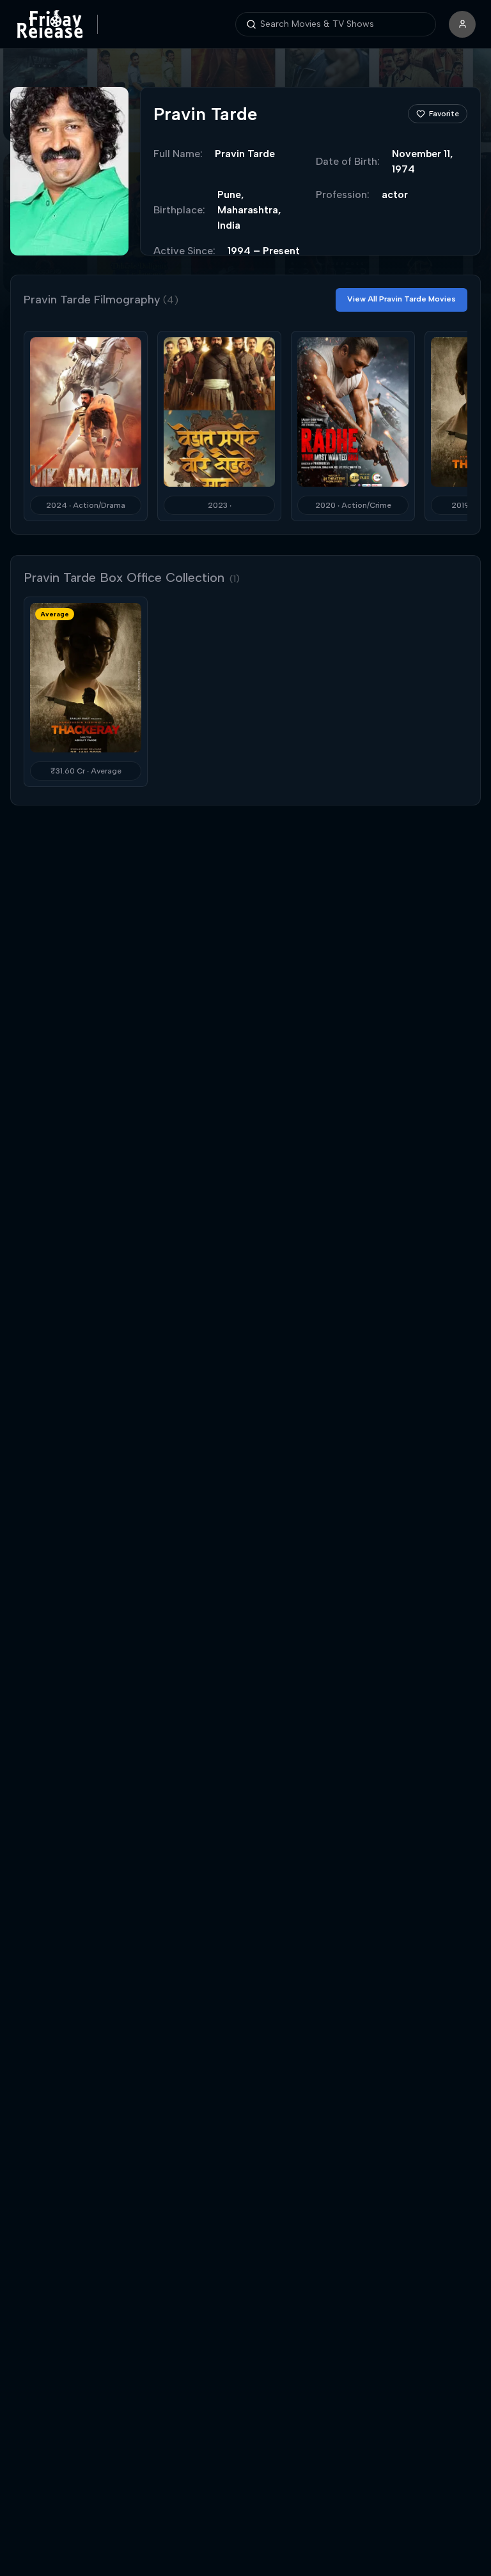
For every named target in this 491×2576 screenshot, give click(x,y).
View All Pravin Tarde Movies (401, 299)
